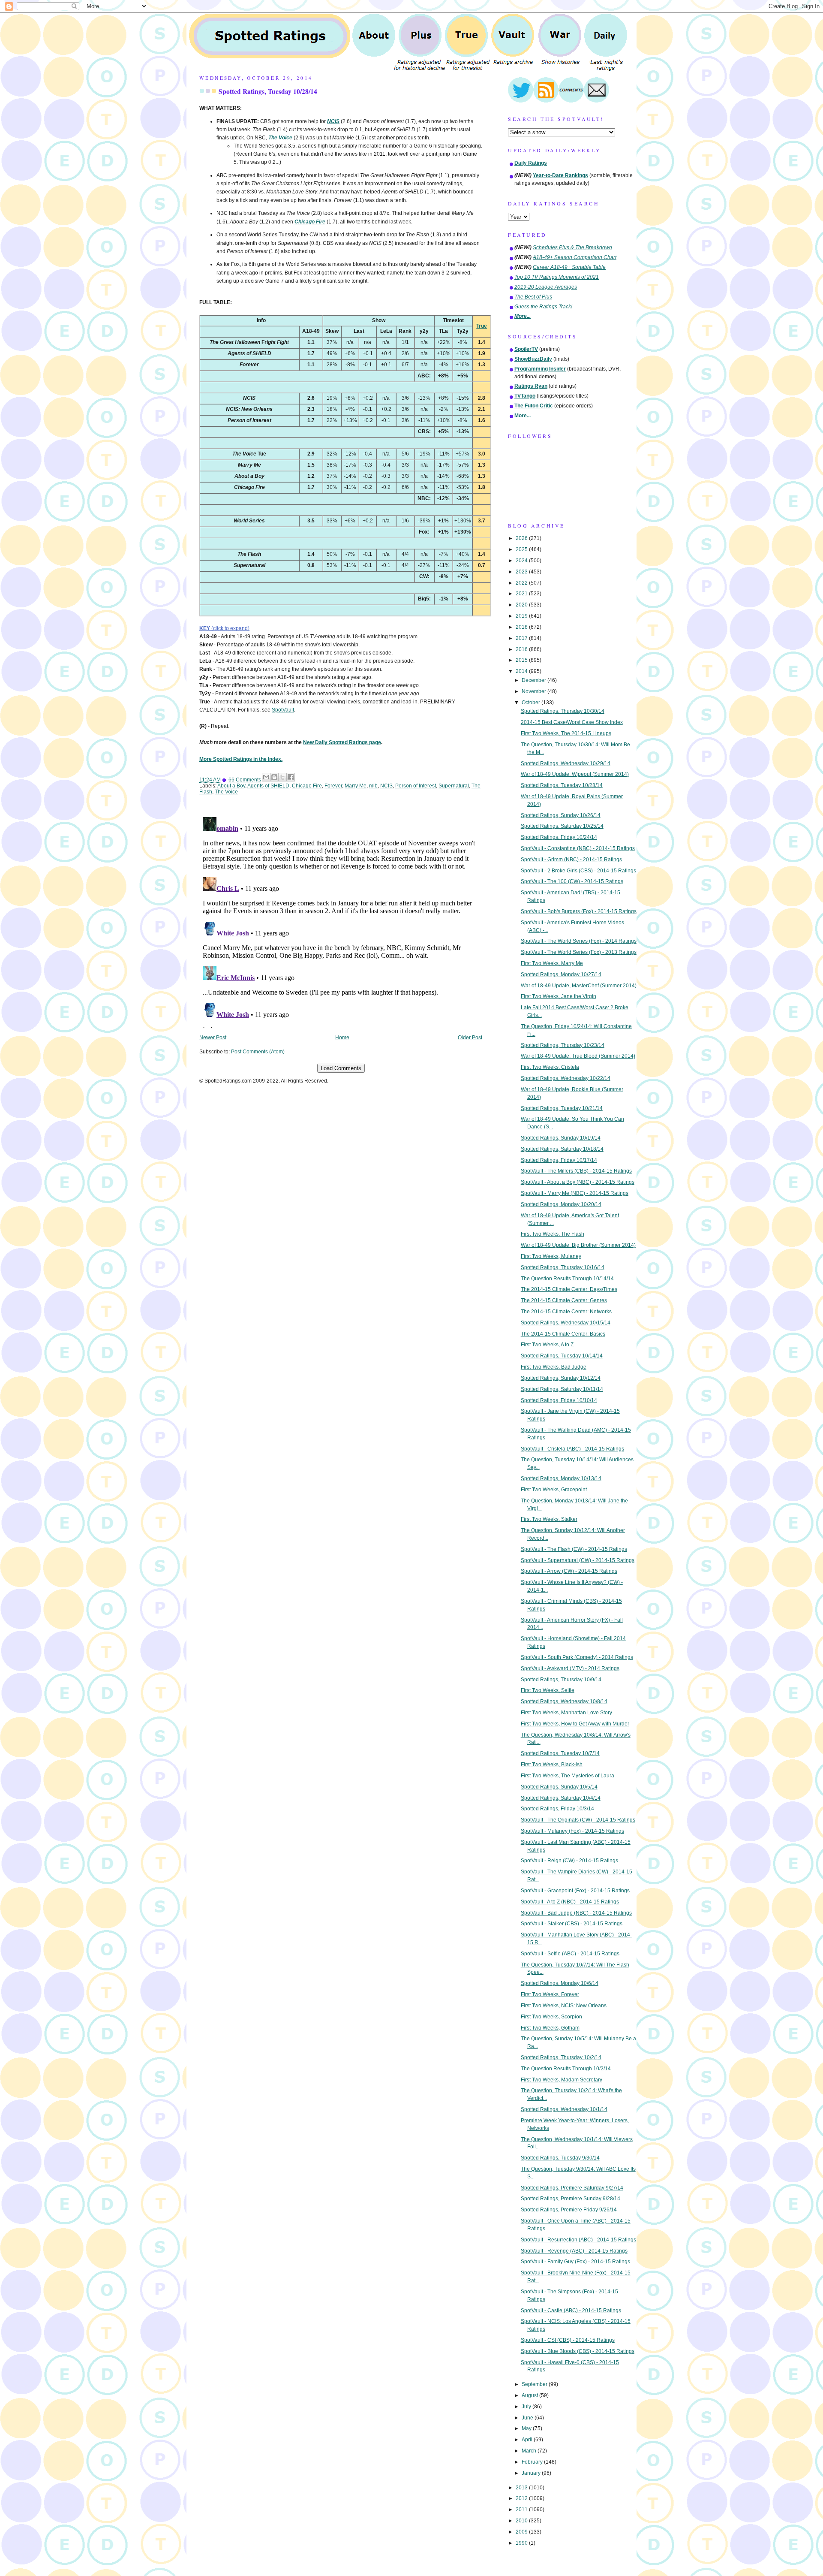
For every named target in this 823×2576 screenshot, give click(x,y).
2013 (522, 2488)
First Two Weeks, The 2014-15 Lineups (566, 733)
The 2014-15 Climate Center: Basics (563, 1334)
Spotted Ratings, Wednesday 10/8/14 (564, 1701)
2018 (522, 627)
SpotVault (283, 710)
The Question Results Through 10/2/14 (566, 2069)
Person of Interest (416, 786)
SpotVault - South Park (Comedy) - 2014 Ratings (577, 1657)
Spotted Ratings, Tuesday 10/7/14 (560, 1753)
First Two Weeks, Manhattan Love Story (566, 1713)
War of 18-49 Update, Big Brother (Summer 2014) (578, 1245)
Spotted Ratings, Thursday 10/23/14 (563, 1045)
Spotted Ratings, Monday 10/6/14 (560, 1983)
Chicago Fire (307, 786)
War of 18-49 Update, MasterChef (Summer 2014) (579, 986)
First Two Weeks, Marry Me (552, 963)
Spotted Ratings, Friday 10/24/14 (559, 837)
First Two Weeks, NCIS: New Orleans (564, 2006)
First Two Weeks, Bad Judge (554, 1367)
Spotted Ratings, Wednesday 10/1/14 (564, 2109)
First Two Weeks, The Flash (553, 1234)
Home (342, 1038)
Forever (333, 786)
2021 (522, 594)
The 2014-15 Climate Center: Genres (564, 1300)
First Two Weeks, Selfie (548, 1690)
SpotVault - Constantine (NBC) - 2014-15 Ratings (578, 848)
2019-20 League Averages (546, 287)
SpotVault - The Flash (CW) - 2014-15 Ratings (574, 1549)
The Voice (226, 792)
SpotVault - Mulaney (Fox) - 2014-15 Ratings (572, 1831)
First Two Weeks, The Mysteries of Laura (568, 1776)
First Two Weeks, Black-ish (552, 1765)
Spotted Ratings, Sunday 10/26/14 (561, 815)
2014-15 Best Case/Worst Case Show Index (572, 722)
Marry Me (356, 786)
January (532, 2473)
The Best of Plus (533, 297)
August (530, 2395)
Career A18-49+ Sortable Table (569, 267)
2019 (522, 616)
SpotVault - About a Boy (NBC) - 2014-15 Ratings (578, 1182)
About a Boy (231, 786)
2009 (522, 2532)
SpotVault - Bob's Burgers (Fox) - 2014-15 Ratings (579, 911)
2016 (522, 649)
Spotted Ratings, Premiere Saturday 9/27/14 (572, 2188)
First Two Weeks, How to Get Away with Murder (575, 1724)
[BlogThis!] (274, 777)
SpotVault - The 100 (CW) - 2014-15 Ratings (572, 881)
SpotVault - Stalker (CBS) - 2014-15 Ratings (572, 1924)
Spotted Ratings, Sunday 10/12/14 (561, 1378)
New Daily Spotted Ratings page (342, 742)
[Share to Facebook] (291, 777)
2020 (522, 605)
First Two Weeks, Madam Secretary (562, 2080)
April (528, 2440)
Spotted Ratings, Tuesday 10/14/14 (562, 1356)
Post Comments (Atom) (258, 1052)
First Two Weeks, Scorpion (551, 2017)
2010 (522, 2521)
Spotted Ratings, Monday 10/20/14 (561, 1204)
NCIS (386, 786)
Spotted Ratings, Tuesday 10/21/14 (562, 1108)
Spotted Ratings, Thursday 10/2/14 (561, 2057)
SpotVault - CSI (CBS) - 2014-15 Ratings (568, 2340)
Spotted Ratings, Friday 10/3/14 (557, 1809)
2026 (522, 538)
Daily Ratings (531, 163)
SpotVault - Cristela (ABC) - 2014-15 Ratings (572, 1449)
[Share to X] (282, 777)
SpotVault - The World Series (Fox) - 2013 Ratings (579, 952)
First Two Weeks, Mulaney (551, 1256)
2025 (522, 549)
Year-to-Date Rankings (560, 175)
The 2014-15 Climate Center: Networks (566, 1312)
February (533, 2462)
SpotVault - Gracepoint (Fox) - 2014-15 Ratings (575, 1891)
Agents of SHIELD (268, 786)
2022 (522, 583)
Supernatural (454, 786)
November (535, 691)
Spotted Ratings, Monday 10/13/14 (561, 1478)
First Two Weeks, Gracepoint (554, 1490)
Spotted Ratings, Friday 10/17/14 (559, 1160)
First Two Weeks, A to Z (547, 1345)
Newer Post (213, 1038)
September (535, 2384)
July (527, 2407)
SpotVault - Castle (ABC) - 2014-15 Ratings (571, 2311)
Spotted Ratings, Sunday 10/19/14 (561, 1138)
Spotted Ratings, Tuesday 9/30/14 (560, 2158)
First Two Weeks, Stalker (549, 1519)
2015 (522, 660)
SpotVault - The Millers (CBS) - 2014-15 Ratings (576, 1171)
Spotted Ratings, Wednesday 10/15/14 (566, 1323)
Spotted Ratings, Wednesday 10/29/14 (566, 763)
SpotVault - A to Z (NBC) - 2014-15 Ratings (570, 1902)
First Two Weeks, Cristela (550, 1067)
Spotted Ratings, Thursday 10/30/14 (563, 711)
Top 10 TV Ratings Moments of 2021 (557, 277)
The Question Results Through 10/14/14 (567, 1279)
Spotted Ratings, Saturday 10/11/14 (562, 1389)
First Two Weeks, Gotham (550, 2028)
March (530, 2451)
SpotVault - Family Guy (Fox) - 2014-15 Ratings (575, 2262)
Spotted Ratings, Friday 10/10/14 (559, 1400)
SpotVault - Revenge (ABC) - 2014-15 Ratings (574, 2251)
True (482, 326)
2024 (522, 561)
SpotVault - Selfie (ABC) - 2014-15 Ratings (570, 1954)
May (527, 2428)
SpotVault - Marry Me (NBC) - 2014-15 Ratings (575, 1193)
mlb (373, 786)
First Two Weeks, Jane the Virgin (559, 996)
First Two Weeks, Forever (550, 1994)
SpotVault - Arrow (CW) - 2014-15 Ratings (569, 1571)
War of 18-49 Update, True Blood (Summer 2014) (578, 1056)
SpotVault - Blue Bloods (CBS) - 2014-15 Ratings (578, 2351)
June (528, 2418)
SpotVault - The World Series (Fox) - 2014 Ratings (579, 941)
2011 (522, 2510)
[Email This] (266, 777)
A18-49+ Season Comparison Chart (575, 257)
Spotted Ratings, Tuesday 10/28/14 (268, 91)
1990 (522, 2543)
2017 (522, 638)
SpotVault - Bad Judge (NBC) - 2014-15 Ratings (576, 1913)
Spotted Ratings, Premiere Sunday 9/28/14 (571, 2199)
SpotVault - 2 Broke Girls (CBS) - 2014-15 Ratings (578, 871)
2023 (522, 572)
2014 (522, 671)
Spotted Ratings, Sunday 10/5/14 (559, 1787)
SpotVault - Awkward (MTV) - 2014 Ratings (570, 1668)
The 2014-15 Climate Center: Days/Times (569, 1289)
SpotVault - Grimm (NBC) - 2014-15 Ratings (571, 860)
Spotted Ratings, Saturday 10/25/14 (562, 826)
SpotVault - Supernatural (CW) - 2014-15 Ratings (578, 1560)
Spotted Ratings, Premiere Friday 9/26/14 (569, 2210)
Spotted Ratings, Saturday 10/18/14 (562, 1149)
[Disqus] (341, 921)
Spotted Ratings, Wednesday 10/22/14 (566, 1078)
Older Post (470, 1038)
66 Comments (245, 780)
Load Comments (341, 1068)
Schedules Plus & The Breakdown (572, 247)
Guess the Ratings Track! (543, 307)
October (532, 703)
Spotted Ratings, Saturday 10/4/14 (561, 1798)
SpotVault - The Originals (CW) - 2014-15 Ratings (578, 1820)
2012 (522, 2498)
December (535, 680)
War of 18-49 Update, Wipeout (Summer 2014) (575, 774)
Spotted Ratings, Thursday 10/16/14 (563, 1267)
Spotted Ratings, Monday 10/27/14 (561, 974)
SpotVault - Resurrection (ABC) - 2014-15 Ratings (578, 2240)
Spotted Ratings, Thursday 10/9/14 (561, 1680)
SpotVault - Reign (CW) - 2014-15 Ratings (569, 1861)
